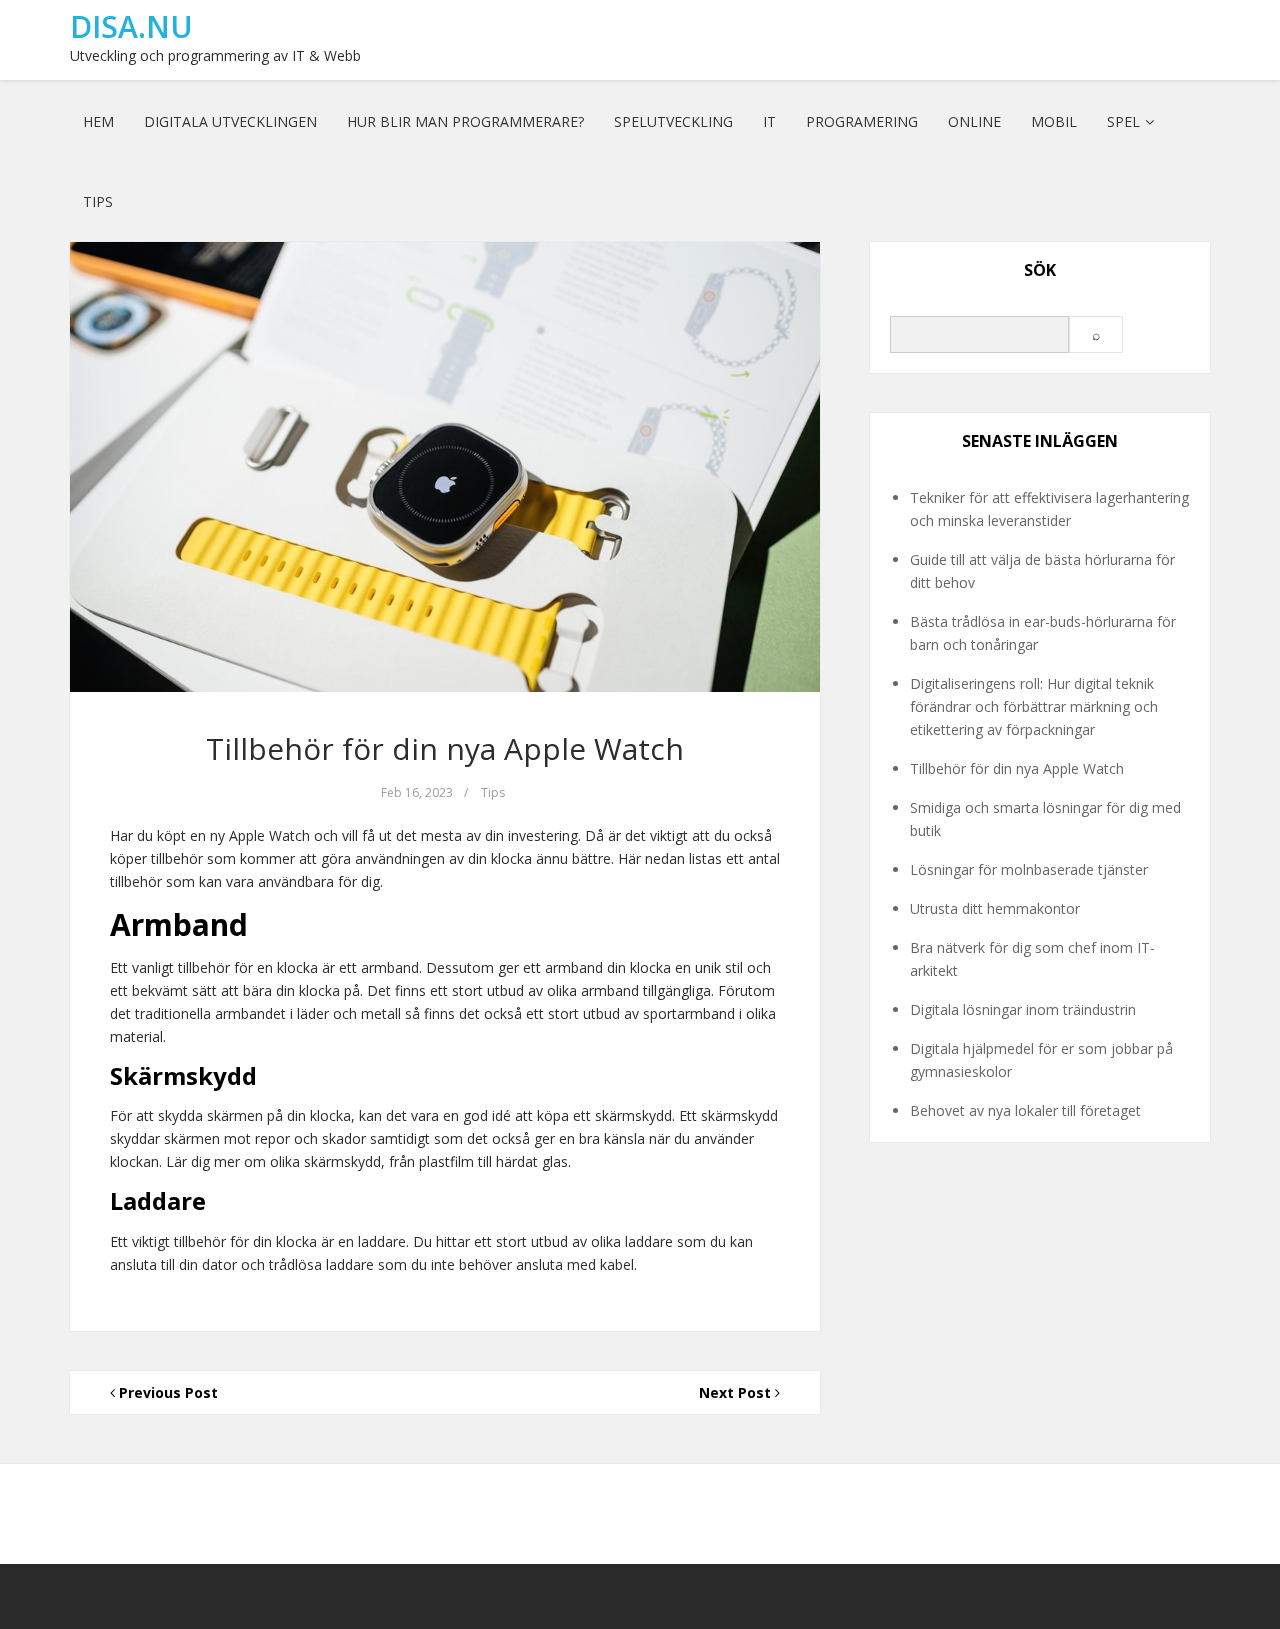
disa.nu (131, 26)
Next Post (737, 1392)
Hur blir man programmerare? (465, 121)
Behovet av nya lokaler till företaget (1025, 1110)
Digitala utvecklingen (230, 121)
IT (769, 121)
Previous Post (166, 1392)
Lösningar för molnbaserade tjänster (1029, 869)
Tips (98, 201)
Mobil (1054, 121)
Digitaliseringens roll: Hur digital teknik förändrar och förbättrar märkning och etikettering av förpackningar (1034, 706)
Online (974, 121)
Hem (98, 121)
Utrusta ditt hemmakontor (995, 908)
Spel (1123, 121)
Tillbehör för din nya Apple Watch (445, 748)
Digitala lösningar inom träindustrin (1023, 1009)
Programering (862, 121)
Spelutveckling (673, 121)
